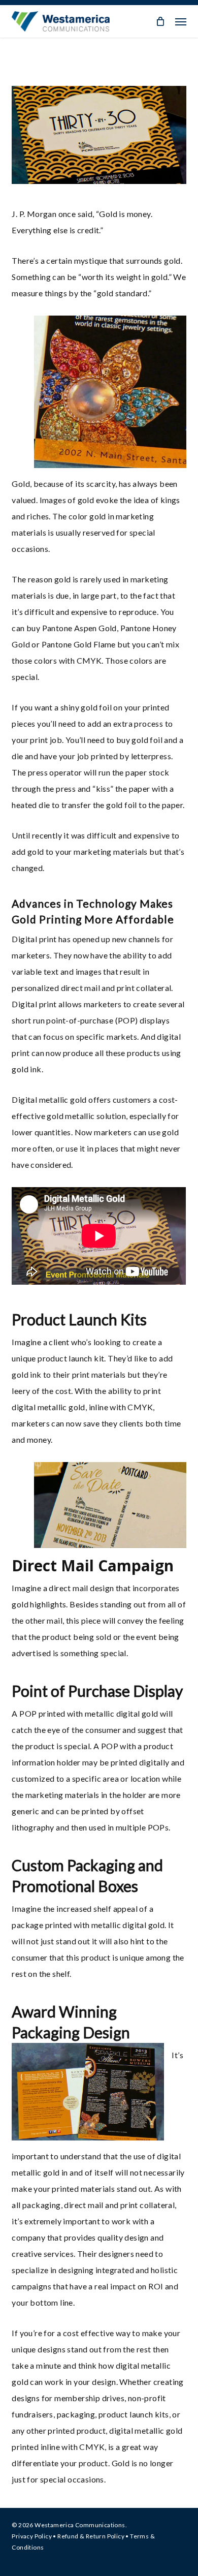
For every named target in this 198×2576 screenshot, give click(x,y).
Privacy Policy (32, 2536)
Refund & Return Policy (91, 2536)
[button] (181, 21)
